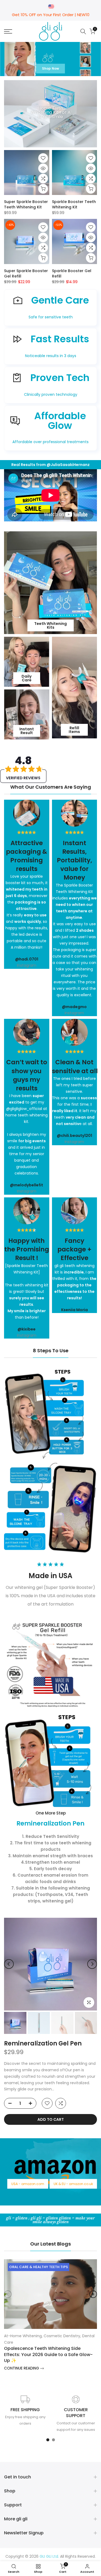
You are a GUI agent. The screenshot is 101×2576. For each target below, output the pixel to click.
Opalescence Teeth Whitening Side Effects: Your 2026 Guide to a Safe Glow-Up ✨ (48, 2354)
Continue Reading (22, 2368)
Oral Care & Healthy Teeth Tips (39, 2267)
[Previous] (9, 1964)
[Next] (92, 1964)
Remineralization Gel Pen (43, 2043)
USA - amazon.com (28, 2184)
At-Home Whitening (23, 2336)
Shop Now (50, 68)
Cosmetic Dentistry (62, 2336)
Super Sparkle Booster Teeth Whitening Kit (26, 204)
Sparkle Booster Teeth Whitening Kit (74, 204)
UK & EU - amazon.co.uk (73, 2184)
